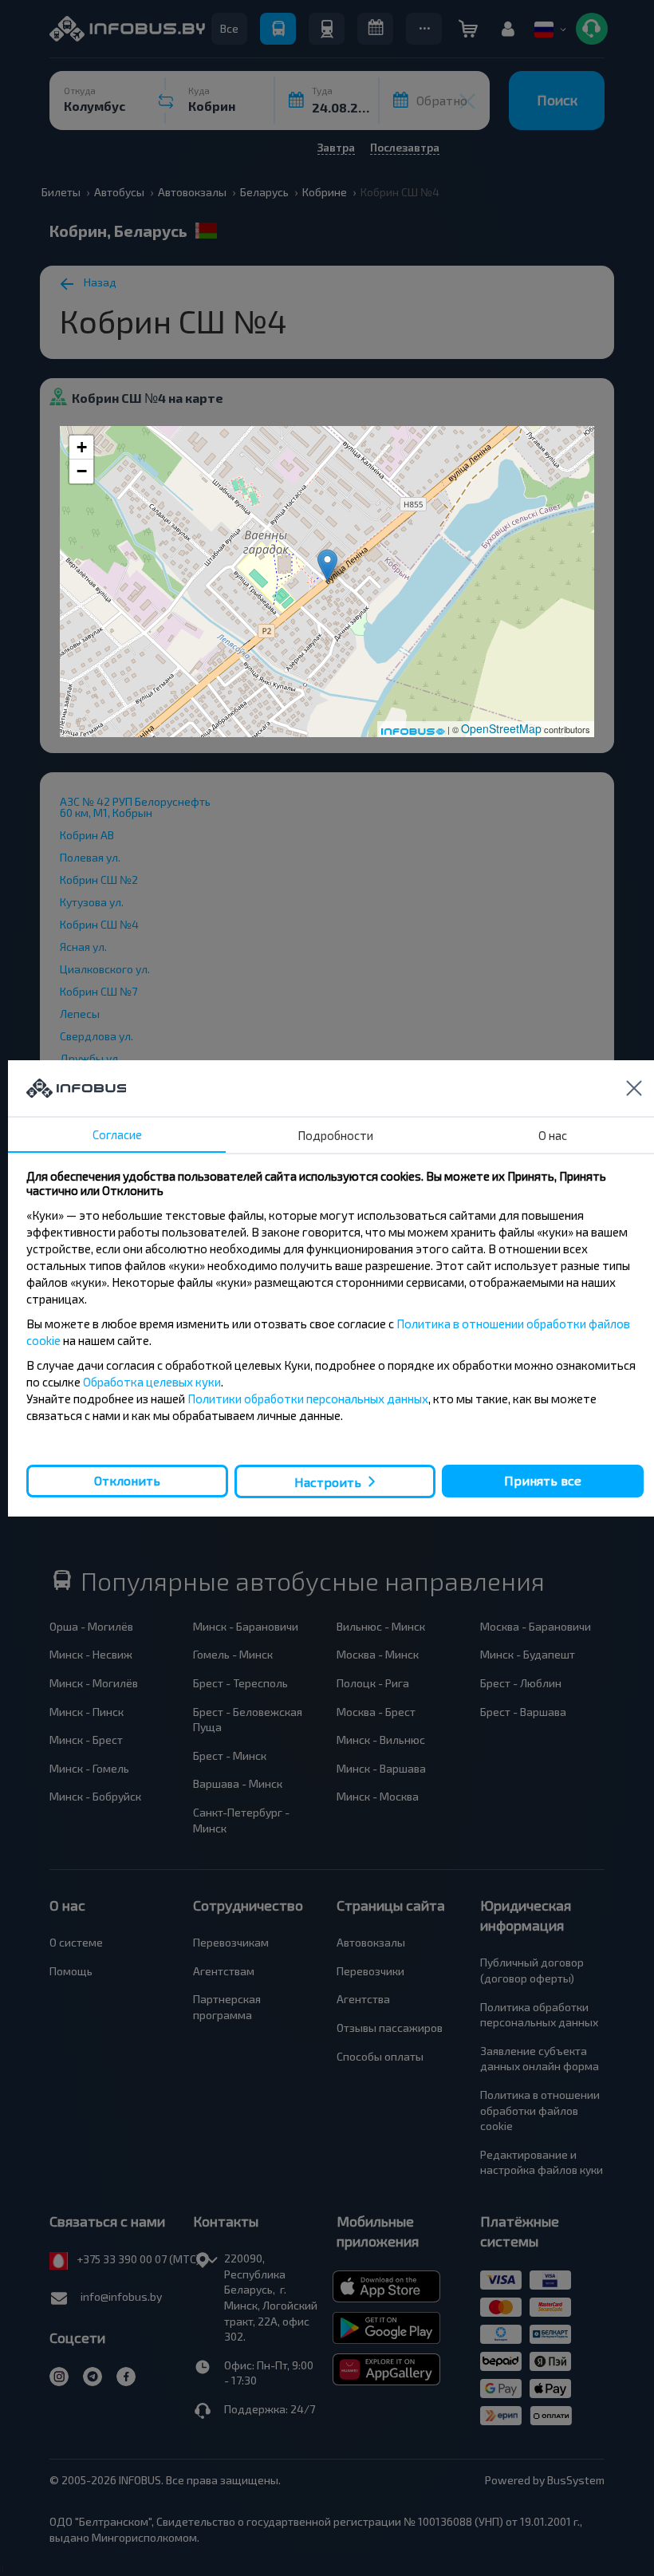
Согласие (117, 1134)
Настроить (328, 1481)
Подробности (335, 1135)
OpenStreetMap (501, 728)
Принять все (543, 1480)
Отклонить (127, 1480)
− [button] (82, 471)
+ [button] (82, 447)
